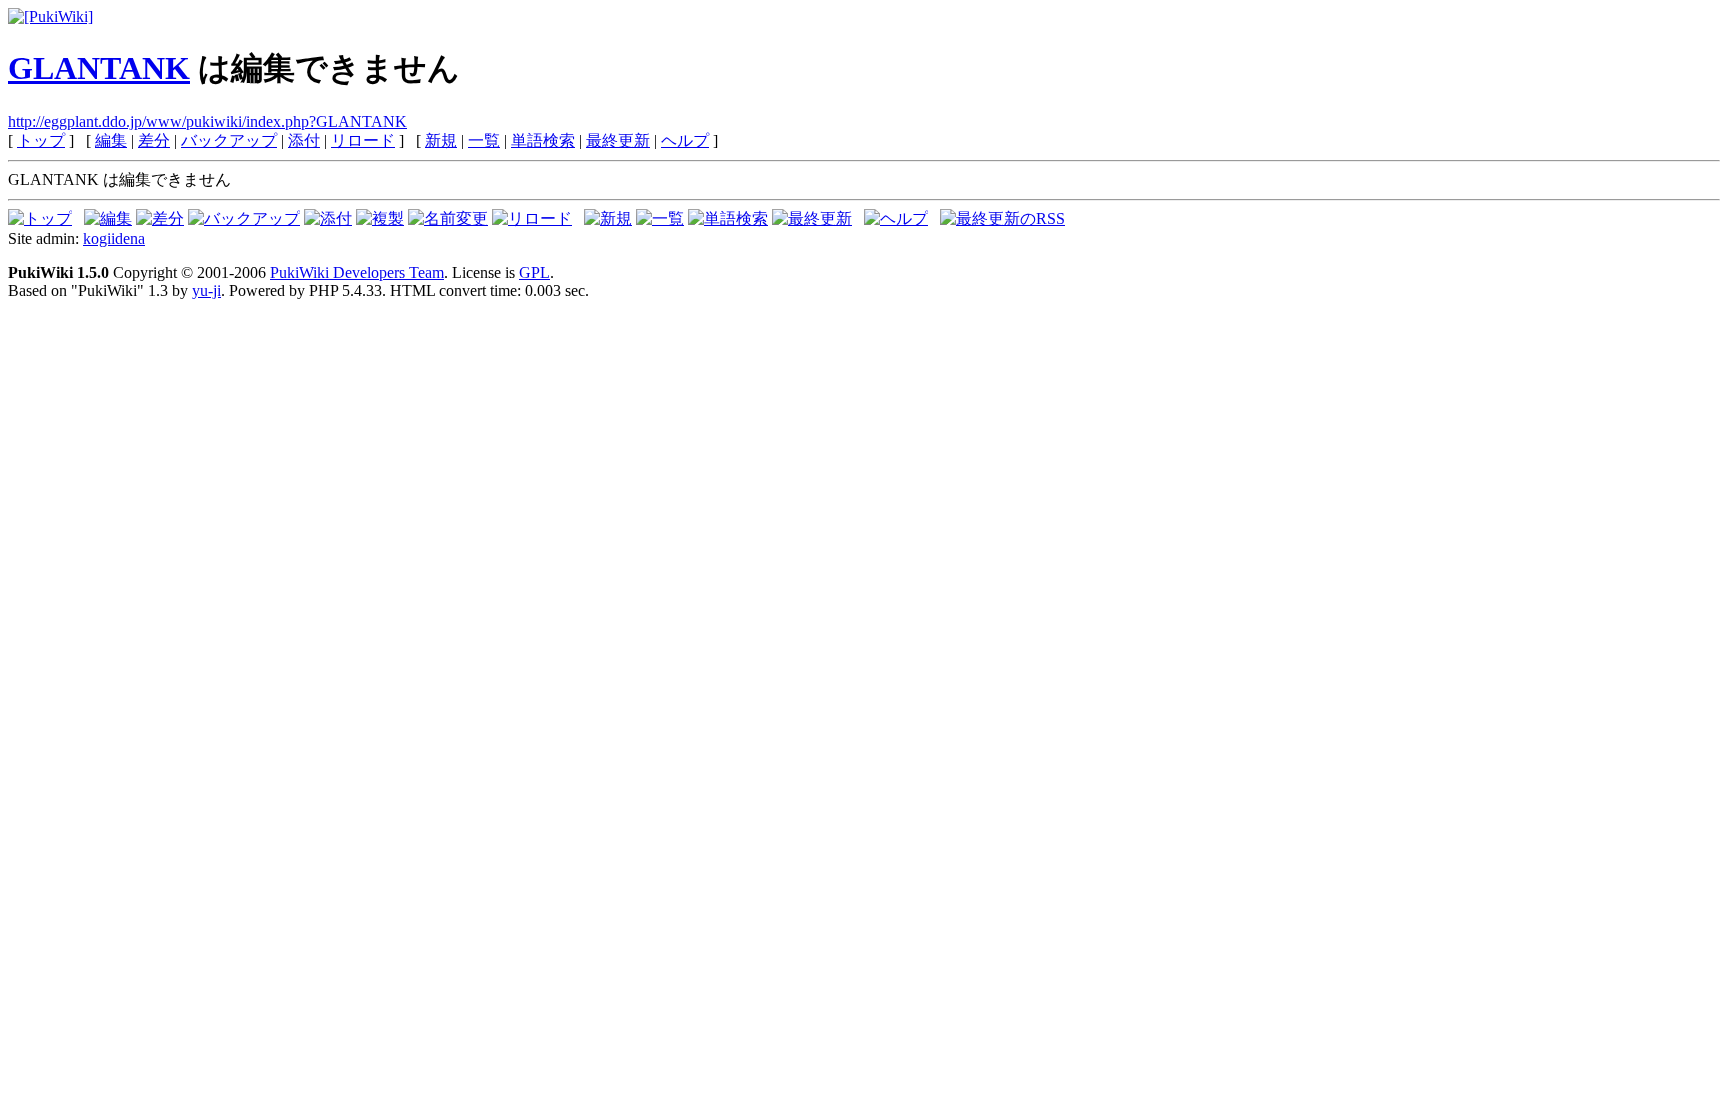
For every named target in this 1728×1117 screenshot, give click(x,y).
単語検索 (543, 140)
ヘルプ (685, 140)
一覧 (484, 140)
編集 (111, 140)
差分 (154, 140)
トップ (41, 140)
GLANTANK (99, 68)
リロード (363, 140)
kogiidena (114, 238)
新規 (441, 140)
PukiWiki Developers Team (357, 272)
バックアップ (229, 140)
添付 (304, 140)
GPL (534, 272)
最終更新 (618, 140)
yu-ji (206, 290)
